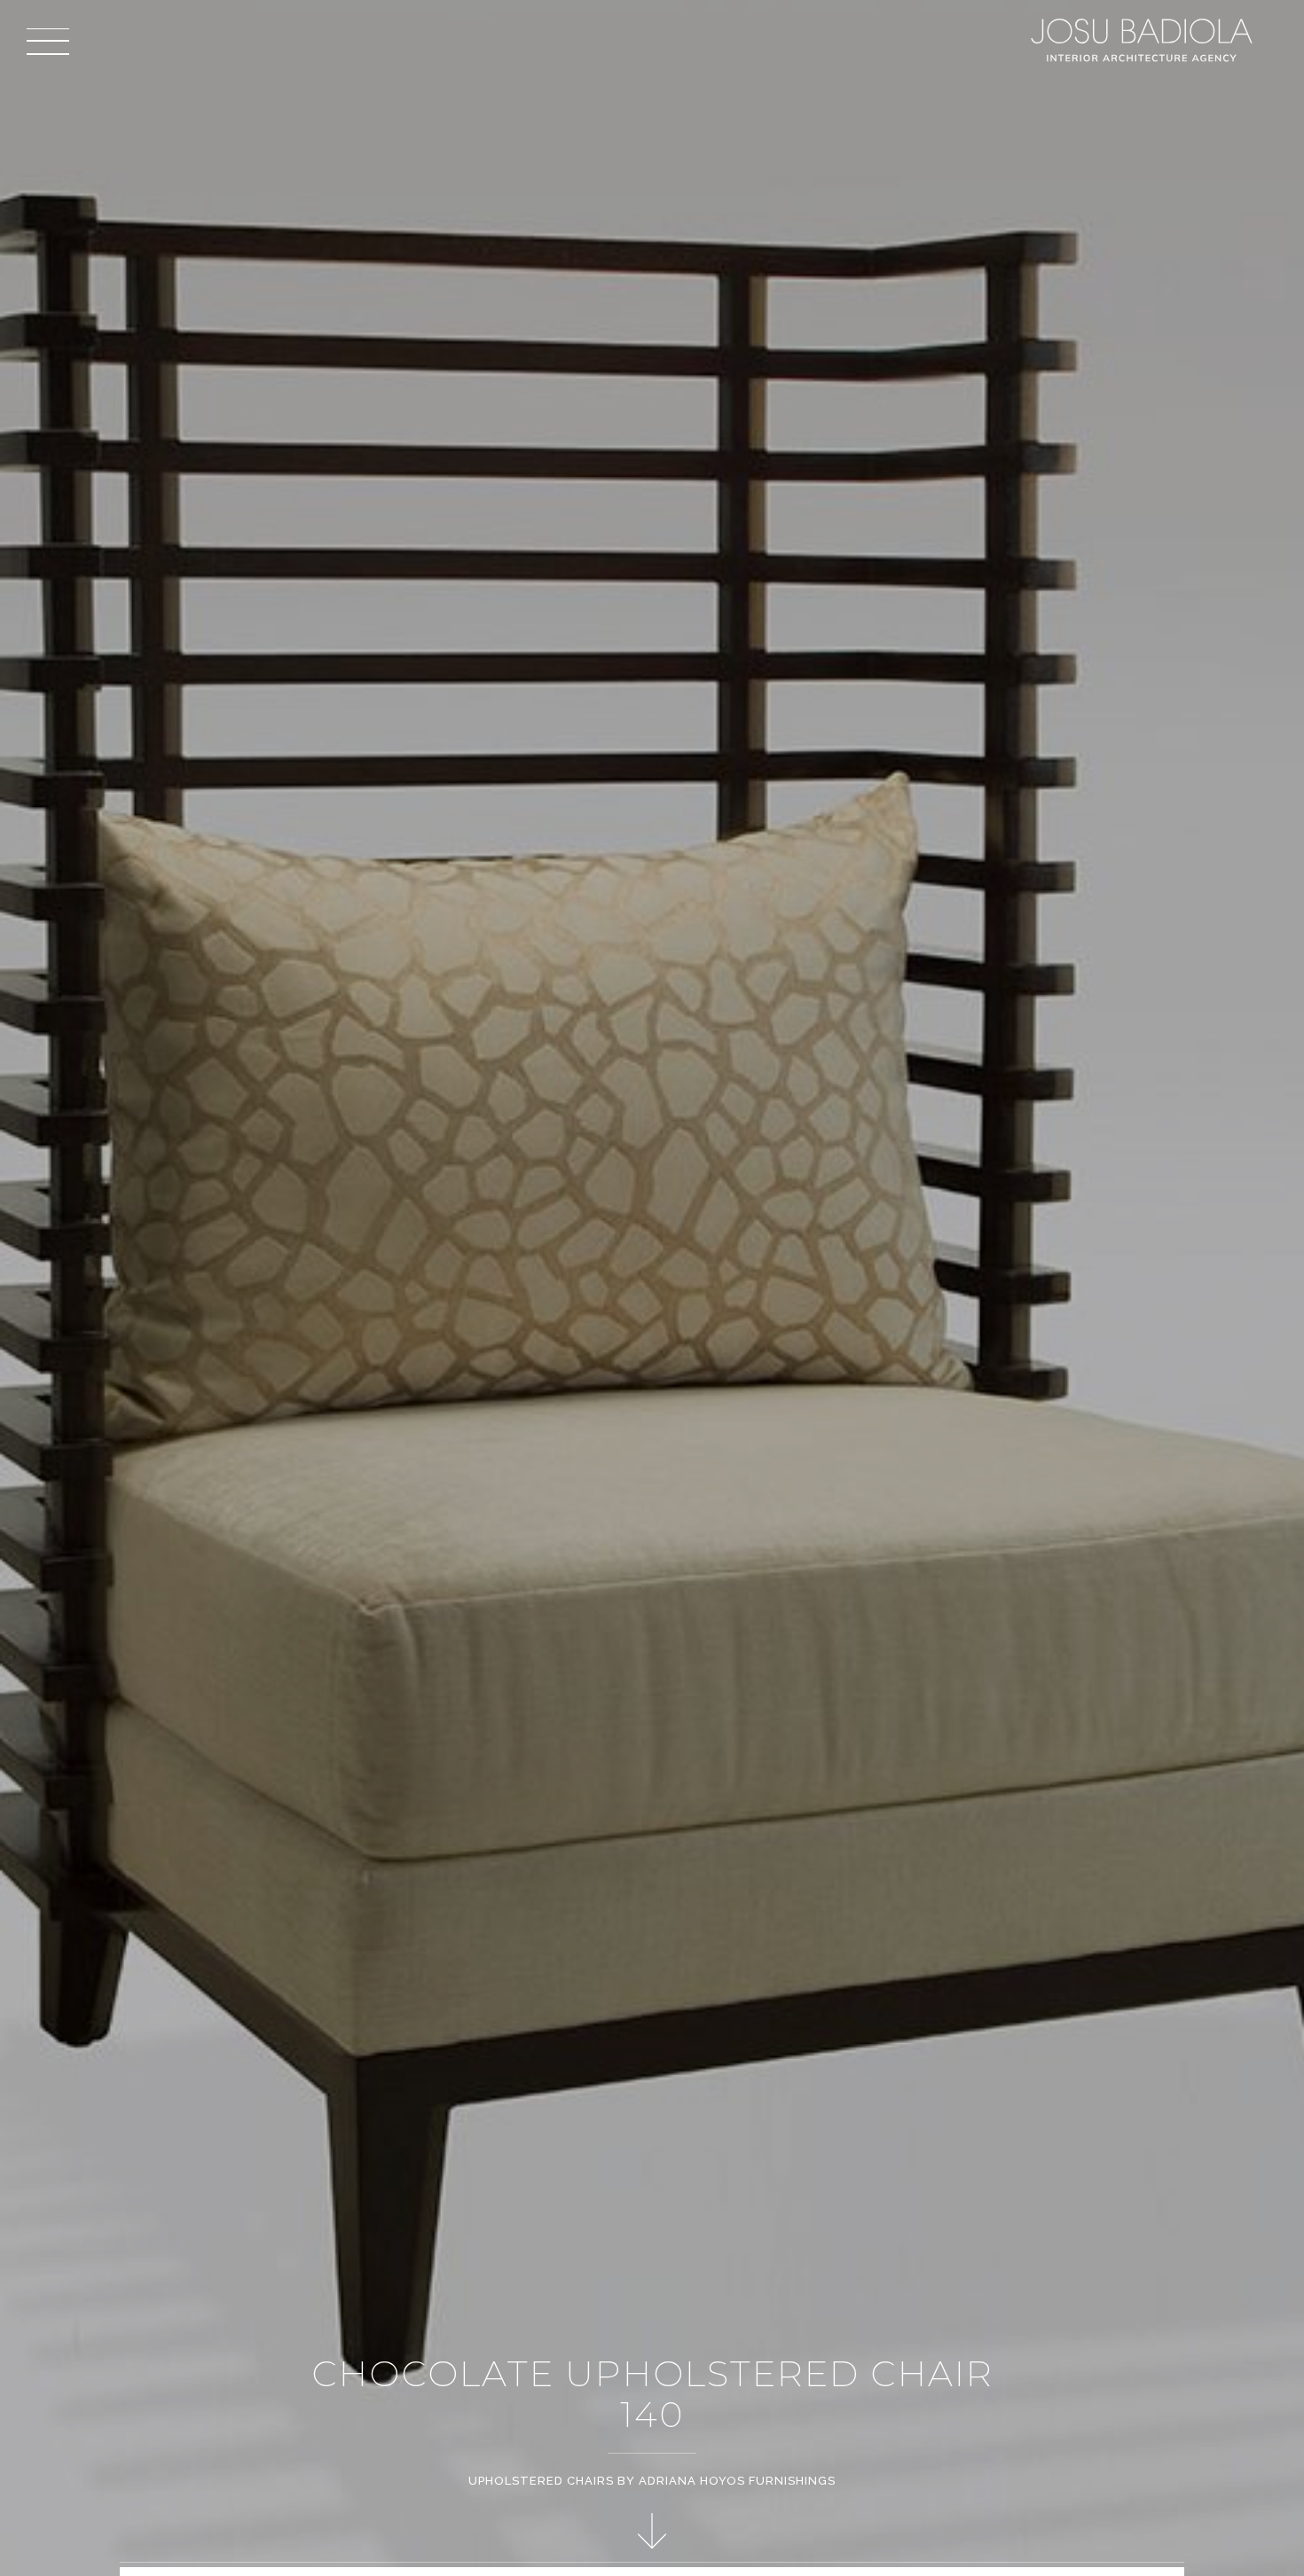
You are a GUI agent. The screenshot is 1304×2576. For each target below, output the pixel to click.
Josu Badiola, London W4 (1144, 40)
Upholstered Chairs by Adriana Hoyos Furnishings (652, 2481)
